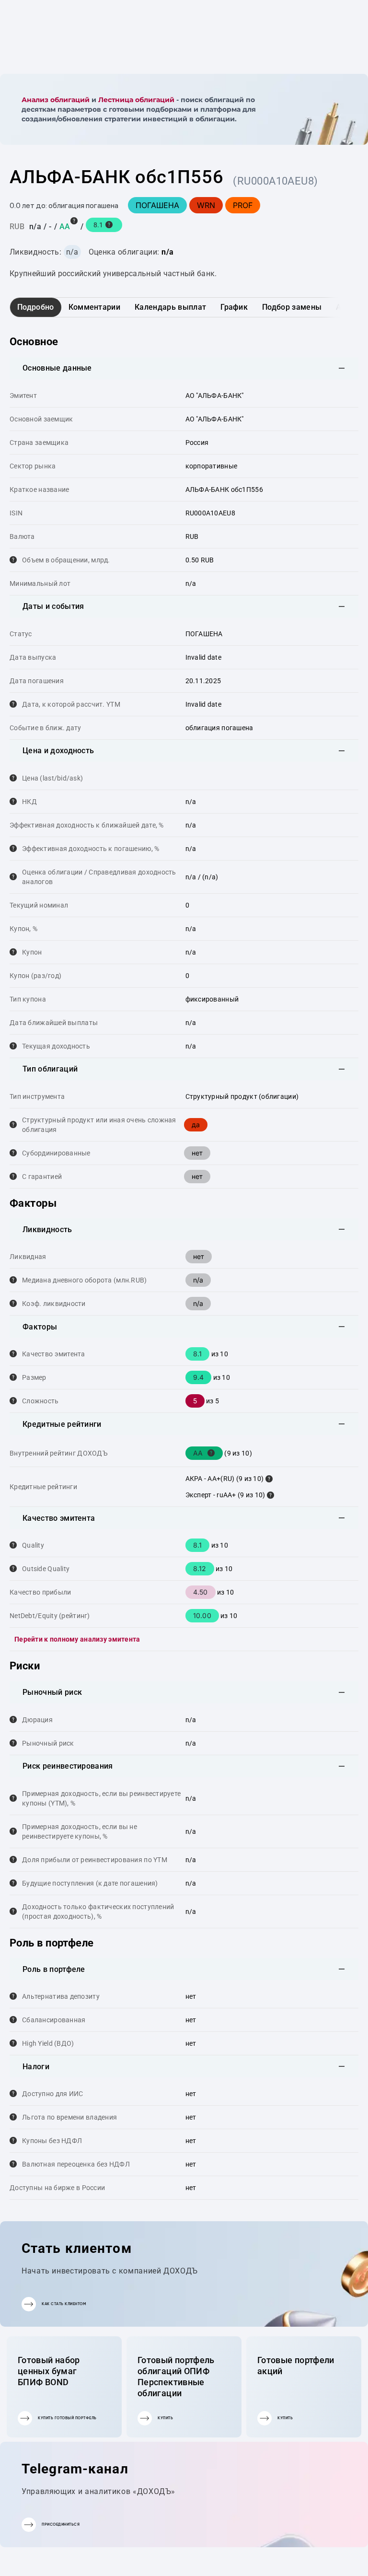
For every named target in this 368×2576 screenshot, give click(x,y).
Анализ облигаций (56, 100)
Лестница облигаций (136, 100)
